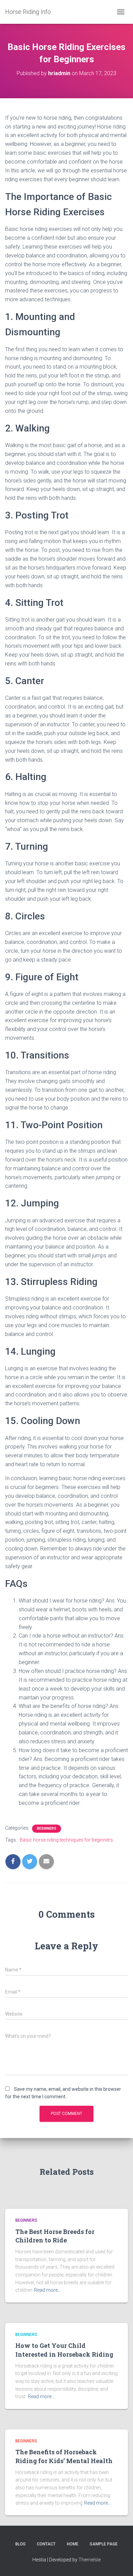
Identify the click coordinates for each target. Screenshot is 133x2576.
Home (73, 2544)
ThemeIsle (90, 2560)
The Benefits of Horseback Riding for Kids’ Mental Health (64, 2456)
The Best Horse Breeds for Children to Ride (55, 2236)
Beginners (47, 1828)
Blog (20, 2544)
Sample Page (104, 2544)
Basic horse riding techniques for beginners (66, 1840)
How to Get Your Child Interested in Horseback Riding (64, 2350)
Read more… (47, 2290)
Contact (46, 2544)
